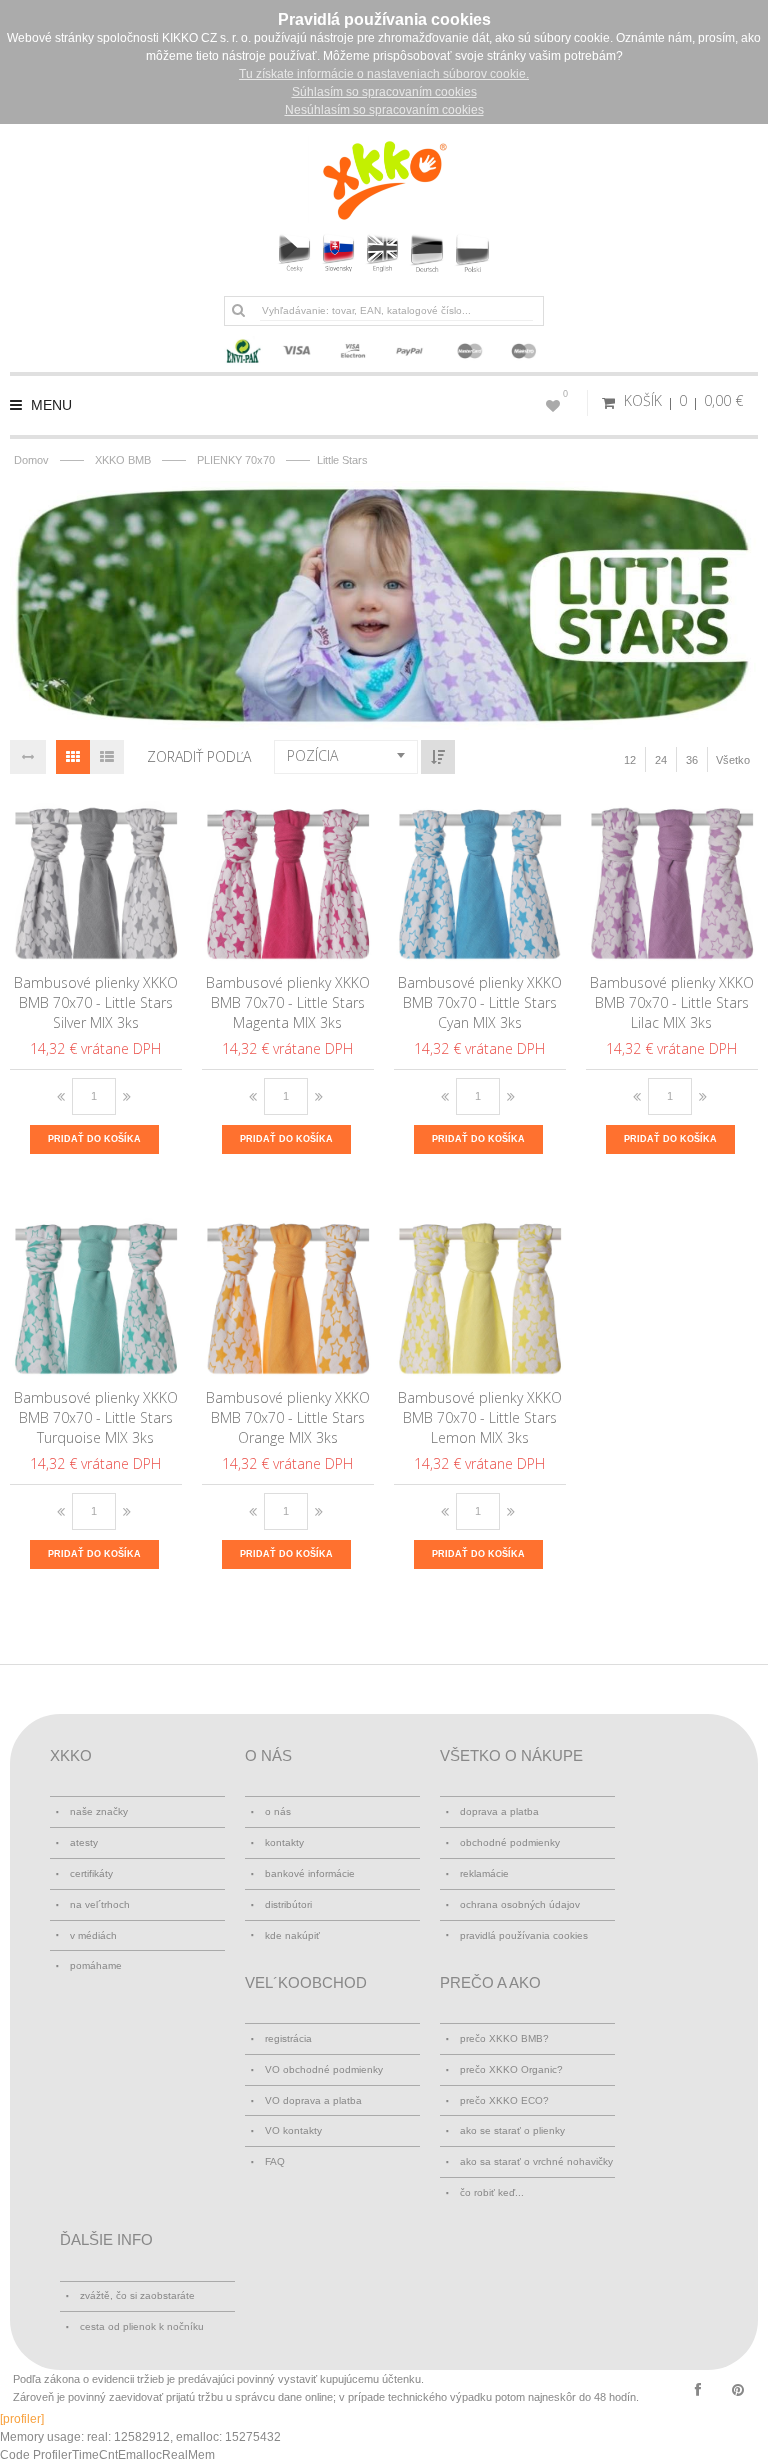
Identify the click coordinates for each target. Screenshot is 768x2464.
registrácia (288, 2038)
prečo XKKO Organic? (511, 2069)
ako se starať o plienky (512, 2130)
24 (661, 760)
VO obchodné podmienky (324, 2069)
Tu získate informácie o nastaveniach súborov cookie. (384, 74)
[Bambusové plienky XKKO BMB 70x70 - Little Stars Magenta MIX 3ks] (288, 878)
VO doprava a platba (313, 2100)
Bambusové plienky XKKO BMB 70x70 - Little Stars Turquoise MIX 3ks (96, 1417)
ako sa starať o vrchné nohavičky (536, 2161)
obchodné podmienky (510, 1842)
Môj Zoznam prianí (565, 394)
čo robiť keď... (492, 2192)
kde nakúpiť (292, 1935)
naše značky (99, 1811)
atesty (84, 1842)
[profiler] (22, 2419)
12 (630, 760)
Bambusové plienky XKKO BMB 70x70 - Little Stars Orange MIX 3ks (288, 1417)
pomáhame (96, 1965)
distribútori (288, 1904)
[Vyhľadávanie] (238, 310)
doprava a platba (499, 1811)
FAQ (275, 2161)
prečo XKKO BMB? (504, 2038)
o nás (278, 1811)
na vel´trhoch (100, 1904)
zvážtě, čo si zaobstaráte (137, 2295)
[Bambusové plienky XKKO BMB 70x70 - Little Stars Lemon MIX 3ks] (480, 1293)
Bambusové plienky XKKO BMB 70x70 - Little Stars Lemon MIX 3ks (480, 1417)
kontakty (284, 1842)
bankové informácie (310, 1873)
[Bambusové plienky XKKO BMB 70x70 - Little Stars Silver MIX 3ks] (96, 878)
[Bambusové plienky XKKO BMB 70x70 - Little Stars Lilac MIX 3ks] (672, 878)
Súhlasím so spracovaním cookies (384, 92)
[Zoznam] (107, 757)
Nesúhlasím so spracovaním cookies (384, 110)
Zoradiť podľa (199, 756)
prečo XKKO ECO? (504, 2100)
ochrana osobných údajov (520, 1904)
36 (692, 760)
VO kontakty (293, 2130)
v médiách (93, 1935)
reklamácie (484, 1873)
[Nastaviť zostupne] (438, 757)
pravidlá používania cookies (524, 1935)
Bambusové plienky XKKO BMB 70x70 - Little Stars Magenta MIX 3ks (288, 1002)
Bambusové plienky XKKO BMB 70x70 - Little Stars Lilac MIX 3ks (672, 1002)
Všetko (733, 760)
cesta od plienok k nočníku (142, 2326)
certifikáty (91, 1873)
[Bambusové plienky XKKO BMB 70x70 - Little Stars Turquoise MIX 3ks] (96, 1293)
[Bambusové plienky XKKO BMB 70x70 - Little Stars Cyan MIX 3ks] (480, 878)
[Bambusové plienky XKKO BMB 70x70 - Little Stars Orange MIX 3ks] (288, 1293)
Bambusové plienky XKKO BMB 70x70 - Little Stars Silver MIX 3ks (96, 1002)
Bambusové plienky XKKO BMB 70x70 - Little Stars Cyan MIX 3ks (480, 1002)
